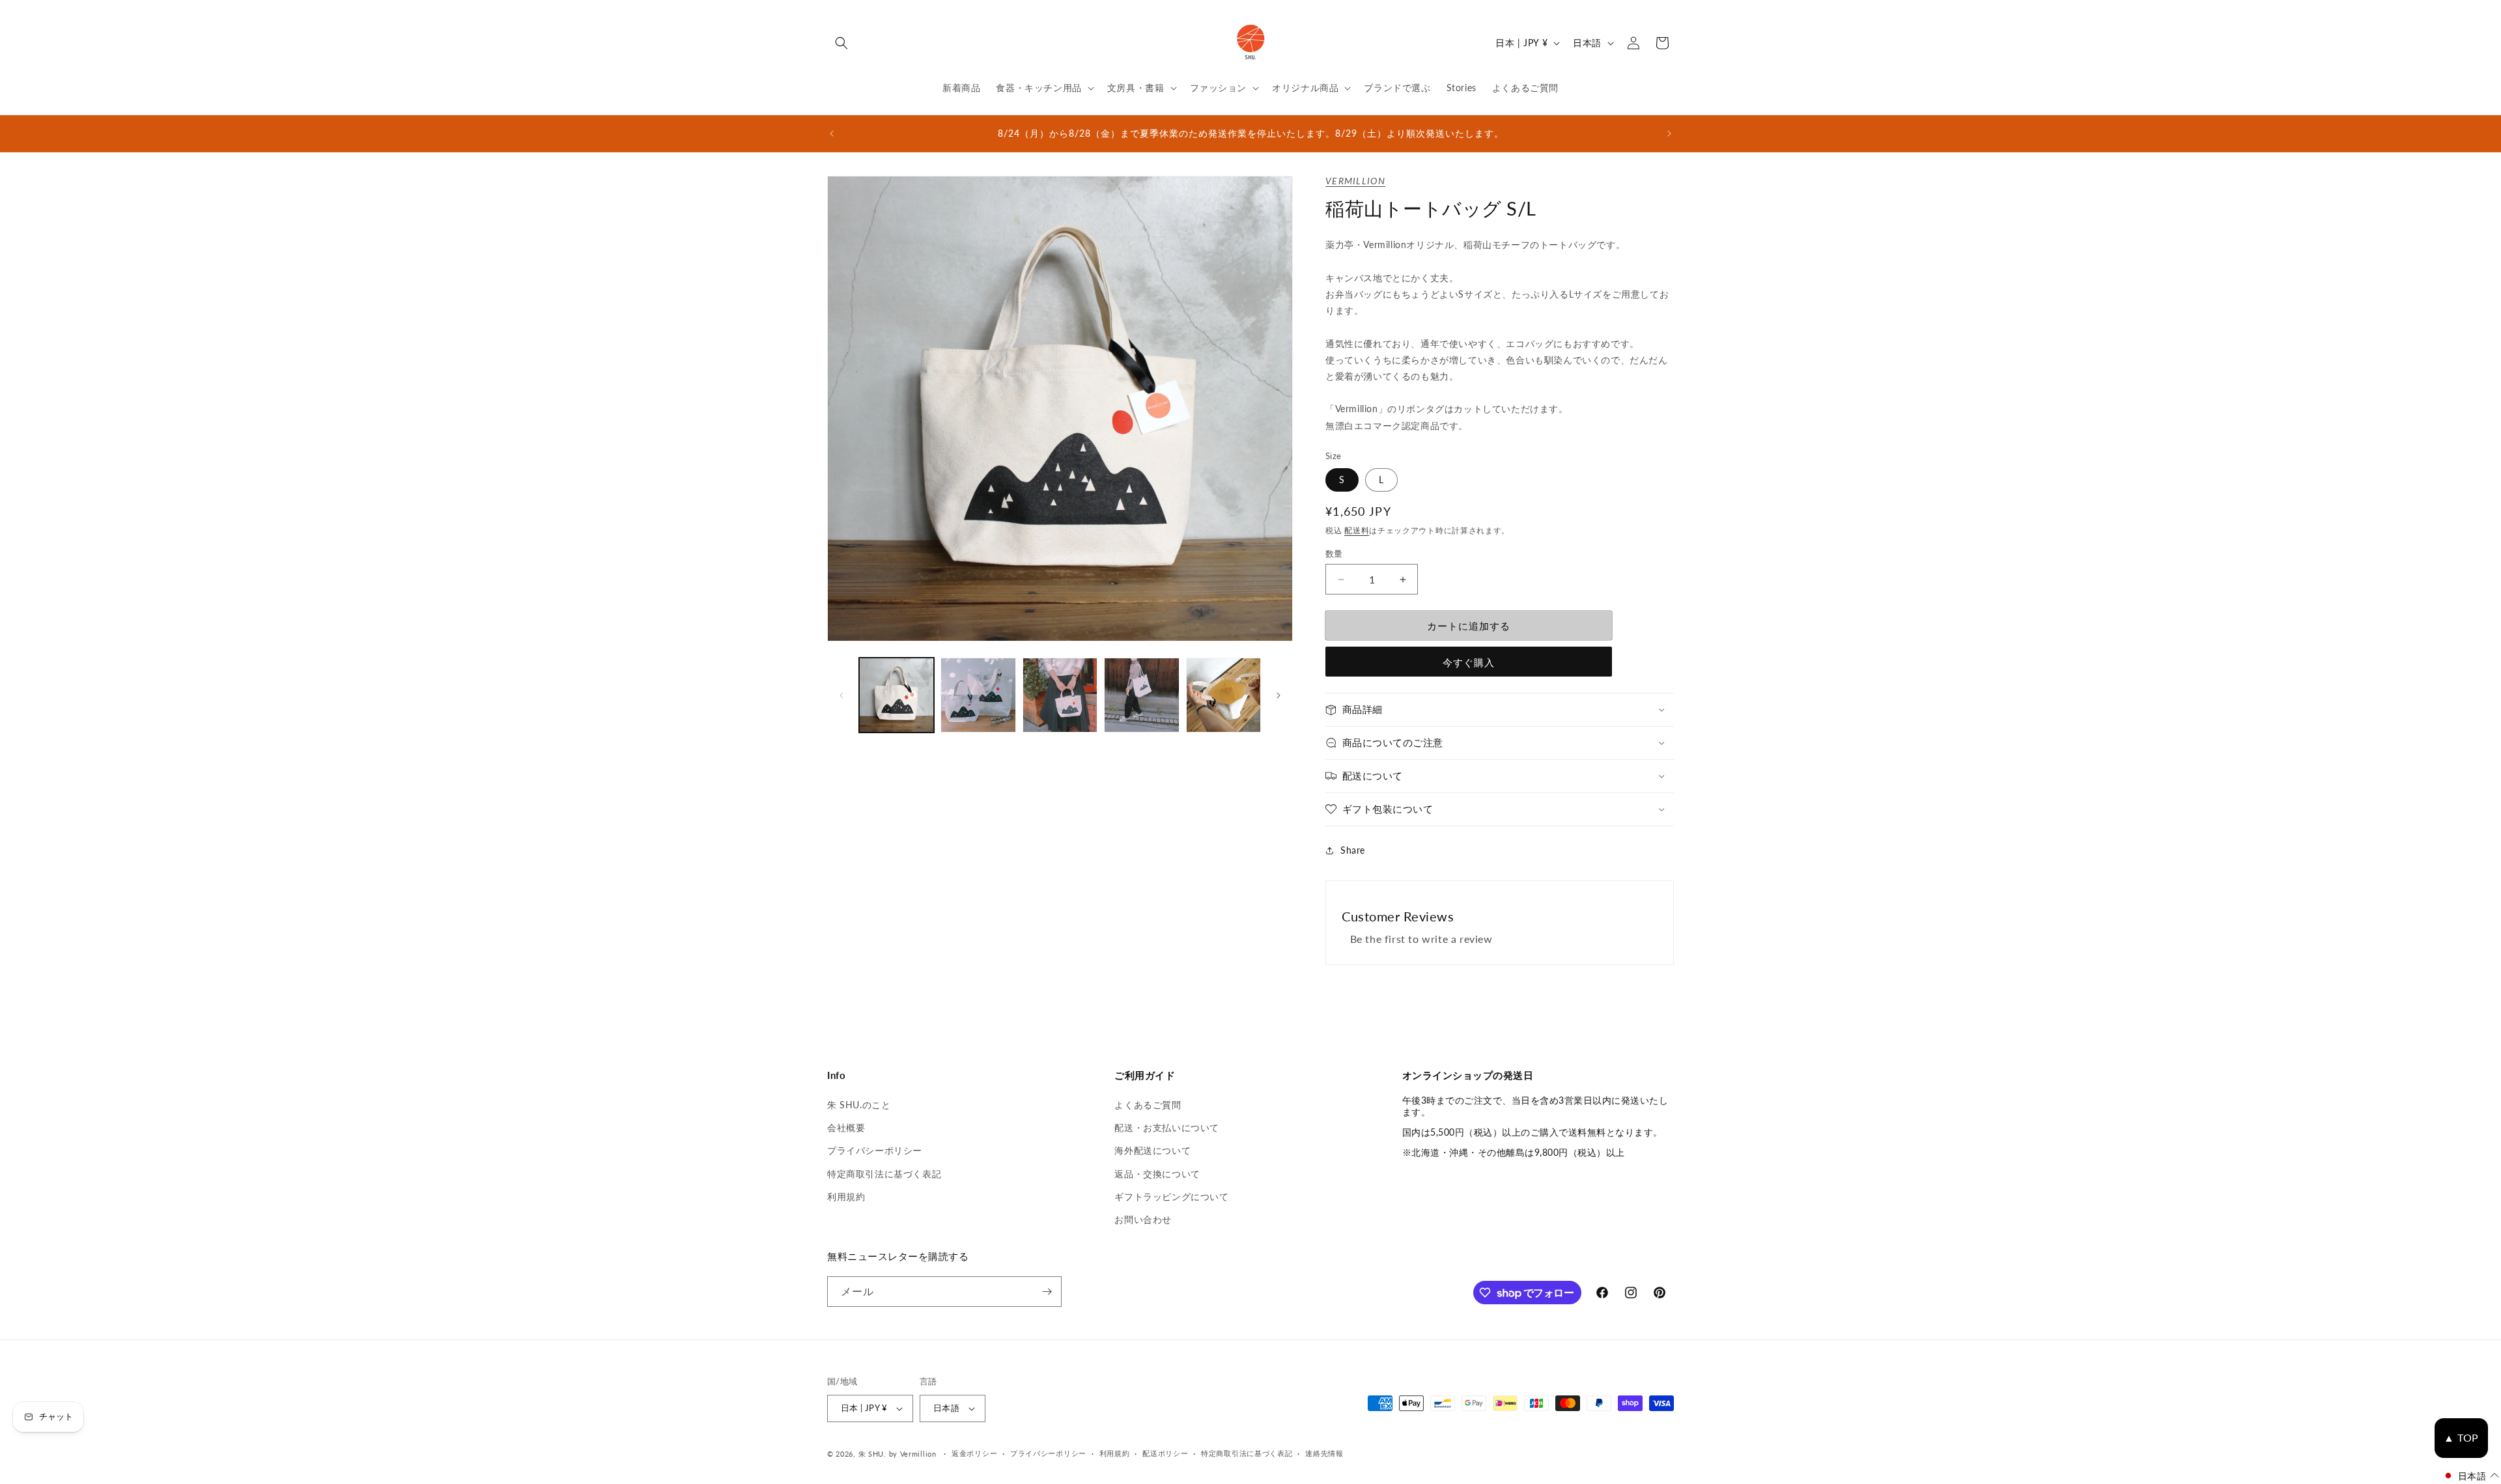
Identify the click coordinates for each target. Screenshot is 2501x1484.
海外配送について (1152, 1150)
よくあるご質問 (1148, 1105)
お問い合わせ (1143, 1219)
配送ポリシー (1165, 1453)
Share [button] (1353, 850)
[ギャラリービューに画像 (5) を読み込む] (1141, 695)
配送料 (1357, 530)
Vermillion (1355, 181)
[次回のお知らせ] (1669, 133)
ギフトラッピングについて (1171, 1197)
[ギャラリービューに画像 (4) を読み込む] (1060, 695)
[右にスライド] (1279, 695)
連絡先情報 (1324, 1453)
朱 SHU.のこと (859, 1105)
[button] (841, 43)
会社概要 (846, 1127)
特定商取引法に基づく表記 (884, 1174)
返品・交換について (1157, 1174)
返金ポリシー (974, 1453)
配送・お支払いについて (1167, 1127)
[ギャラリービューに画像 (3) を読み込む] (978, 695)
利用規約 (846, 1197)
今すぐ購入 (1469, 662)
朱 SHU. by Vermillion (897, 1454)
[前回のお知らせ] (832, 133)
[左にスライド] (841, 695)
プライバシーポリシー (875, 1150)
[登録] (1047, 1292)
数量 (1334, 553)
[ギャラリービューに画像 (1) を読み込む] (897, 695)
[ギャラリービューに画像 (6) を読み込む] (1223, 695)
